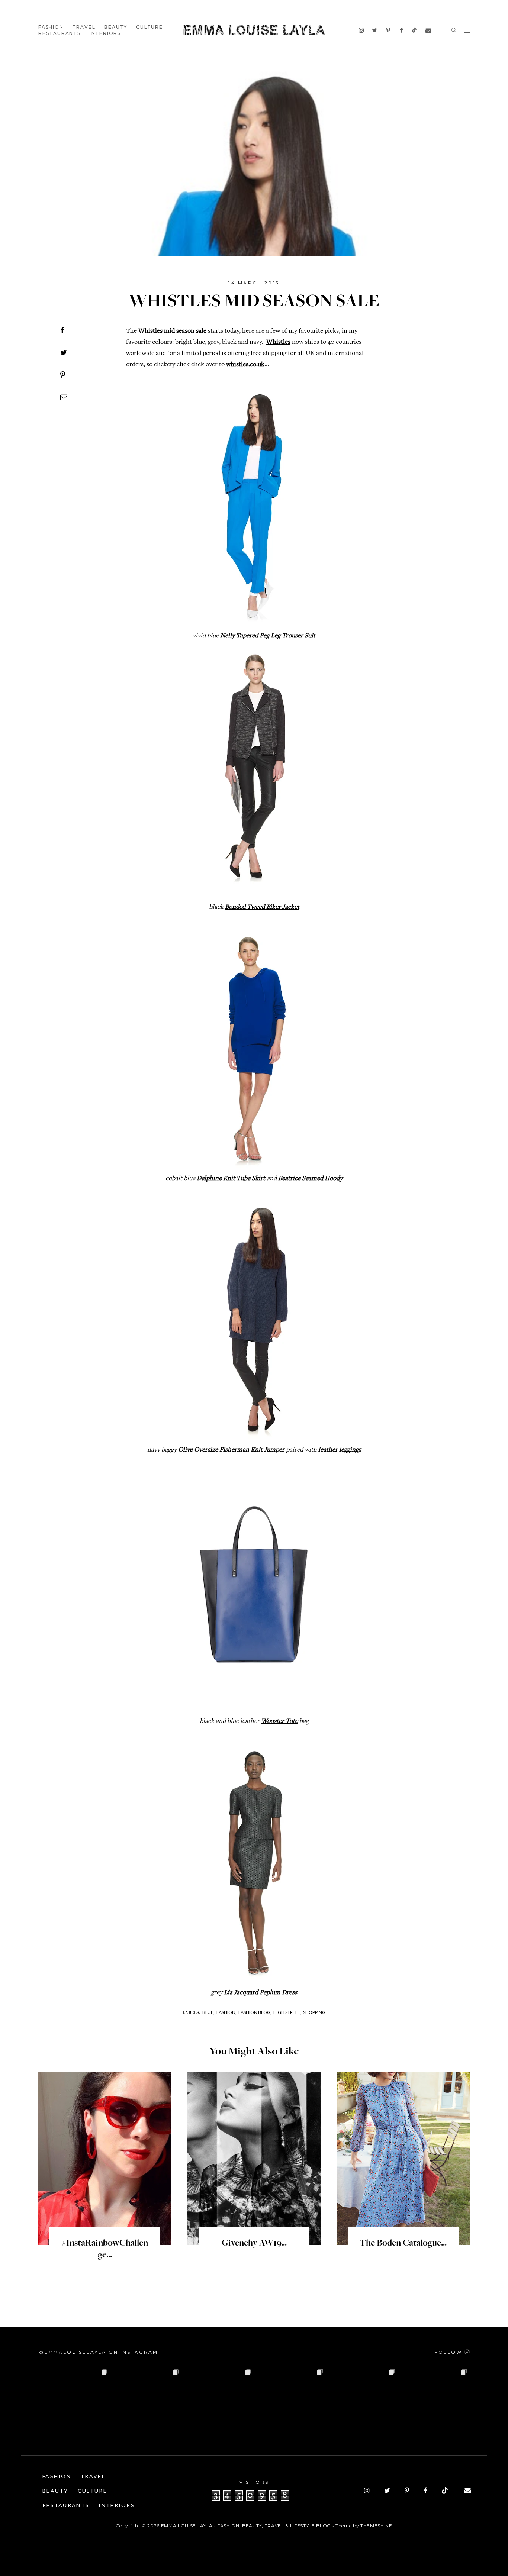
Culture (149, 27)
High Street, (287, 2012)
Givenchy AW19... (254, 2243)
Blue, (208, 2012)
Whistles (278, 342)
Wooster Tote (279, 1721)
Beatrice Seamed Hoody (310, 1179)
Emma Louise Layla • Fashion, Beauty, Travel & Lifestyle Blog (246, 2526)
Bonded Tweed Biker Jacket (262, 907)
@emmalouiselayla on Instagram (98, 2352)
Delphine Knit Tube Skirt (231, 1179)
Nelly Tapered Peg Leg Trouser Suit (268, 636)
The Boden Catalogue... (403, 2243)
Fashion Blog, (255, 2012)
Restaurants (60, 33)
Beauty (116, 27)
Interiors (105, 33)
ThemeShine (376, 2526)
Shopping (314, 2012)
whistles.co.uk (245, 365)
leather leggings (340, 1450)
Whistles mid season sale (172, 331)
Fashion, (226, 2012)
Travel (84, 27)
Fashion (51, 27)
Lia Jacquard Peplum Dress (261, 1993)
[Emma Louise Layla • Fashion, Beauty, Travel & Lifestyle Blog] (254, 30)
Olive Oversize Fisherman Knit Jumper (231, 1450)
